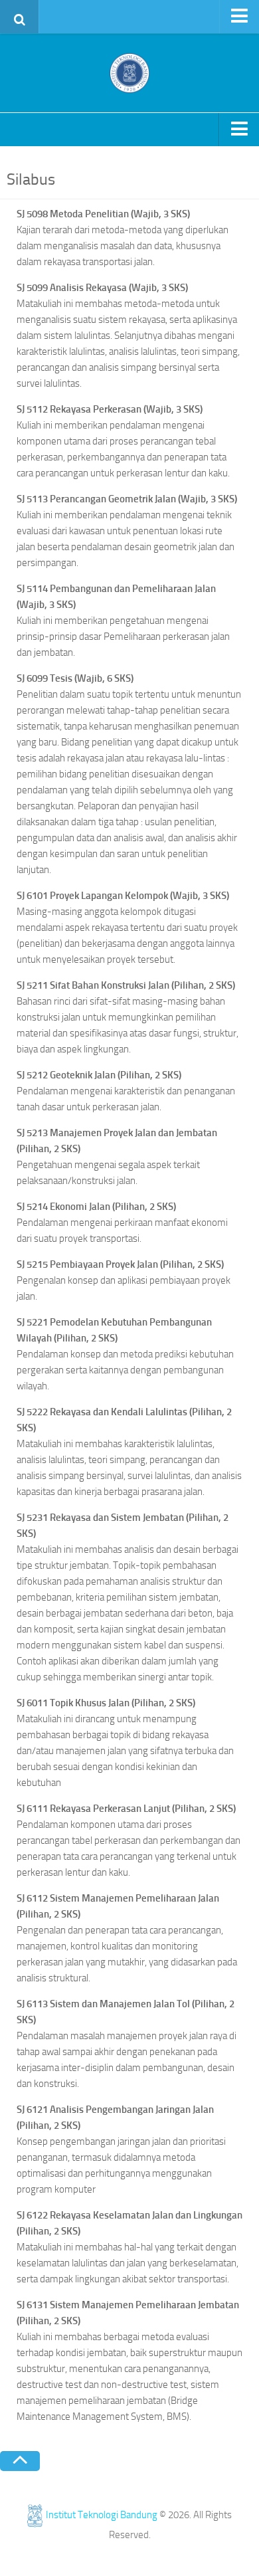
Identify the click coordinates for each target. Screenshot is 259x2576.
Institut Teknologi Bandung (102, 2515)
